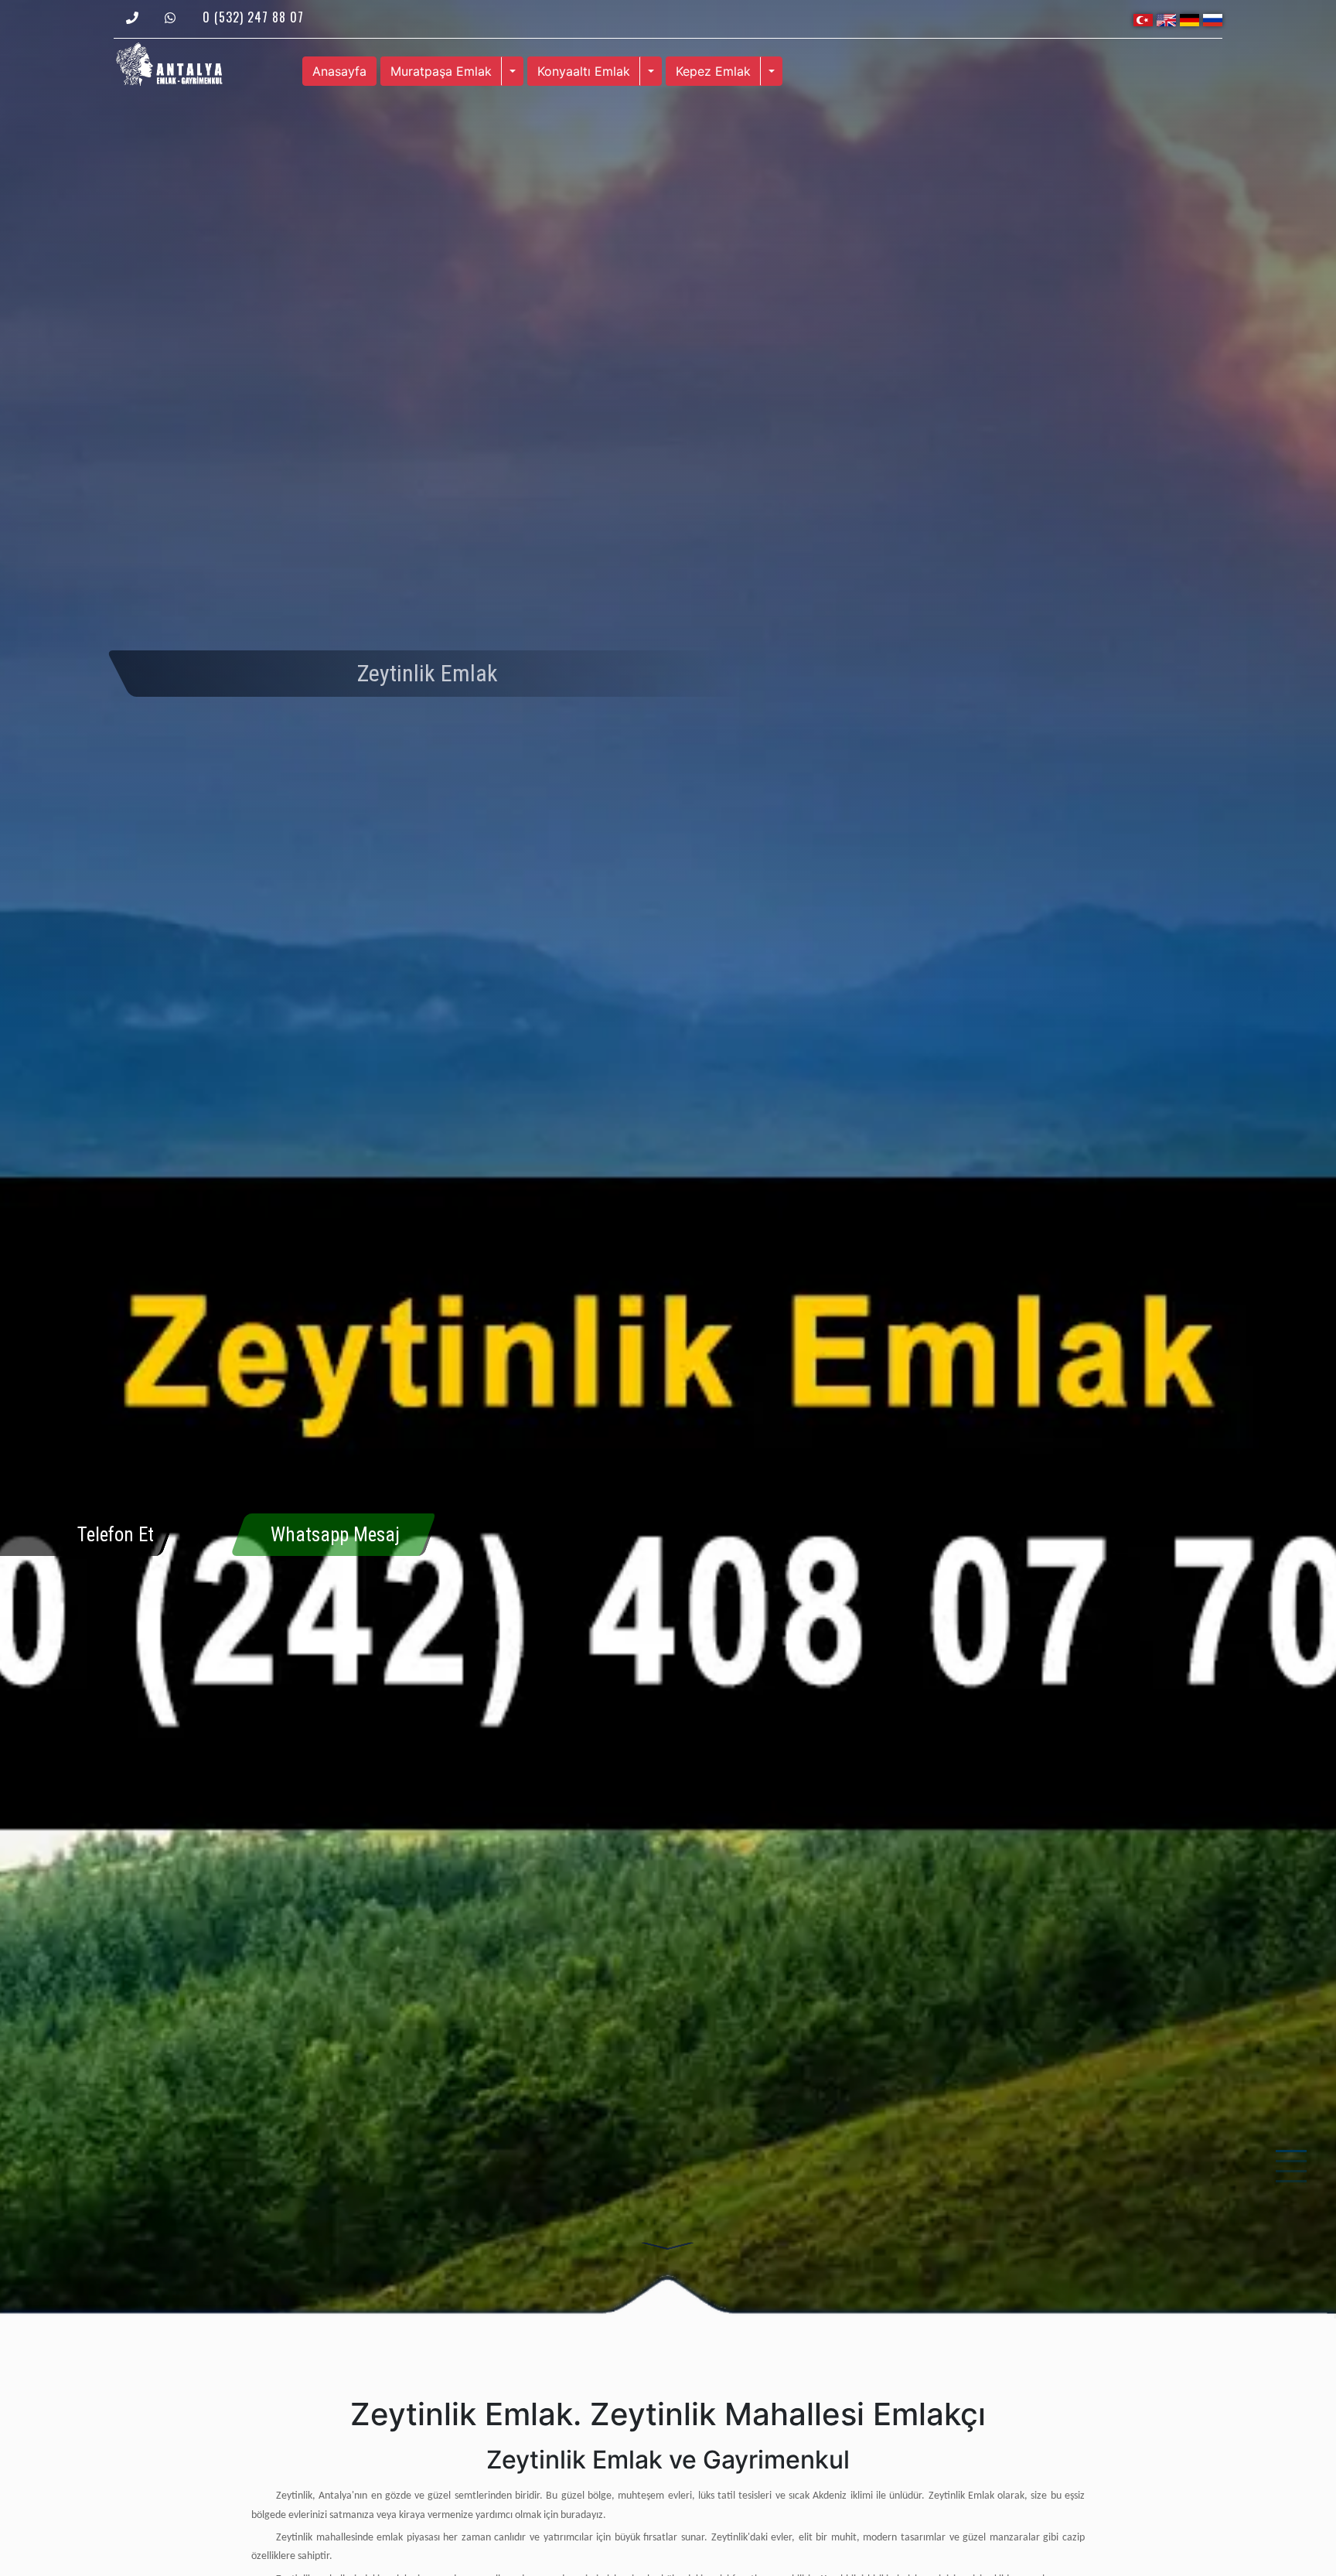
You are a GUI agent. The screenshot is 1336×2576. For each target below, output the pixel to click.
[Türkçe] (1143, 19)
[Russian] (1213, 19)
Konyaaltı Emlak (584, 71)
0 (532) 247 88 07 (253, 17)
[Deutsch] (1189, 19)
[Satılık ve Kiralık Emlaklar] (169, 63)
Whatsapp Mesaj (335, 1535)
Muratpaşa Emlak (441, 71)
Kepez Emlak (713, 71)
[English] (1166, 19)
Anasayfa (339, 71)
